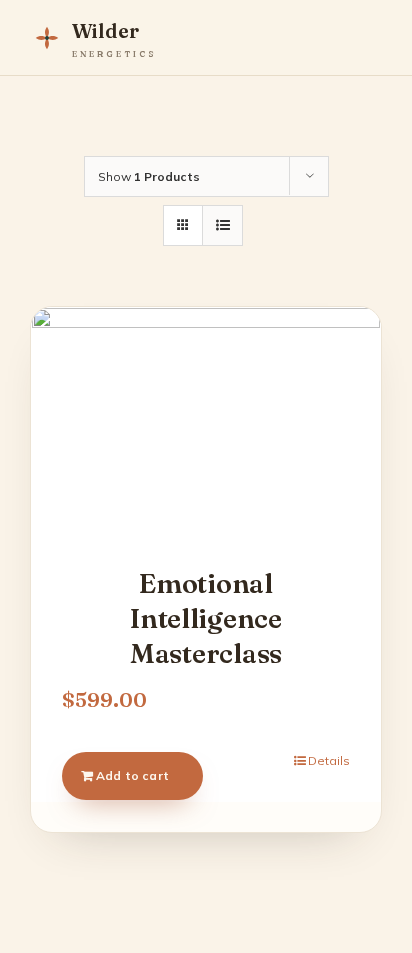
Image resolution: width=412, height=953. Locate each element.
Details (329, 760)
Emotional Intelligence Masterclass (206, 618)
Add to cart (132, 775)
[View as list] (222, 225)
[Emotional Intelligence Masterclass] (206, 424)
